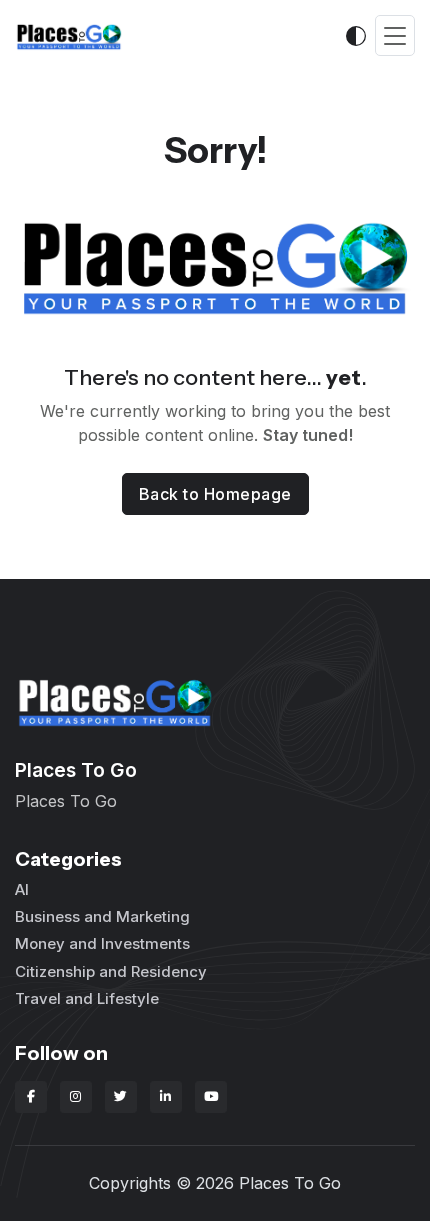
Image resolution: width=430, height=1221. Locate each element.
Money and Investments (102, 943)
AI (22, 889)
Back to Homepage (215, 494)
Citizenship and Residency (111, 971)
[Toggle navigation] (395, 35)
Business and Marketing (102, 916)
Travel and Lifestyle (87, 998)
